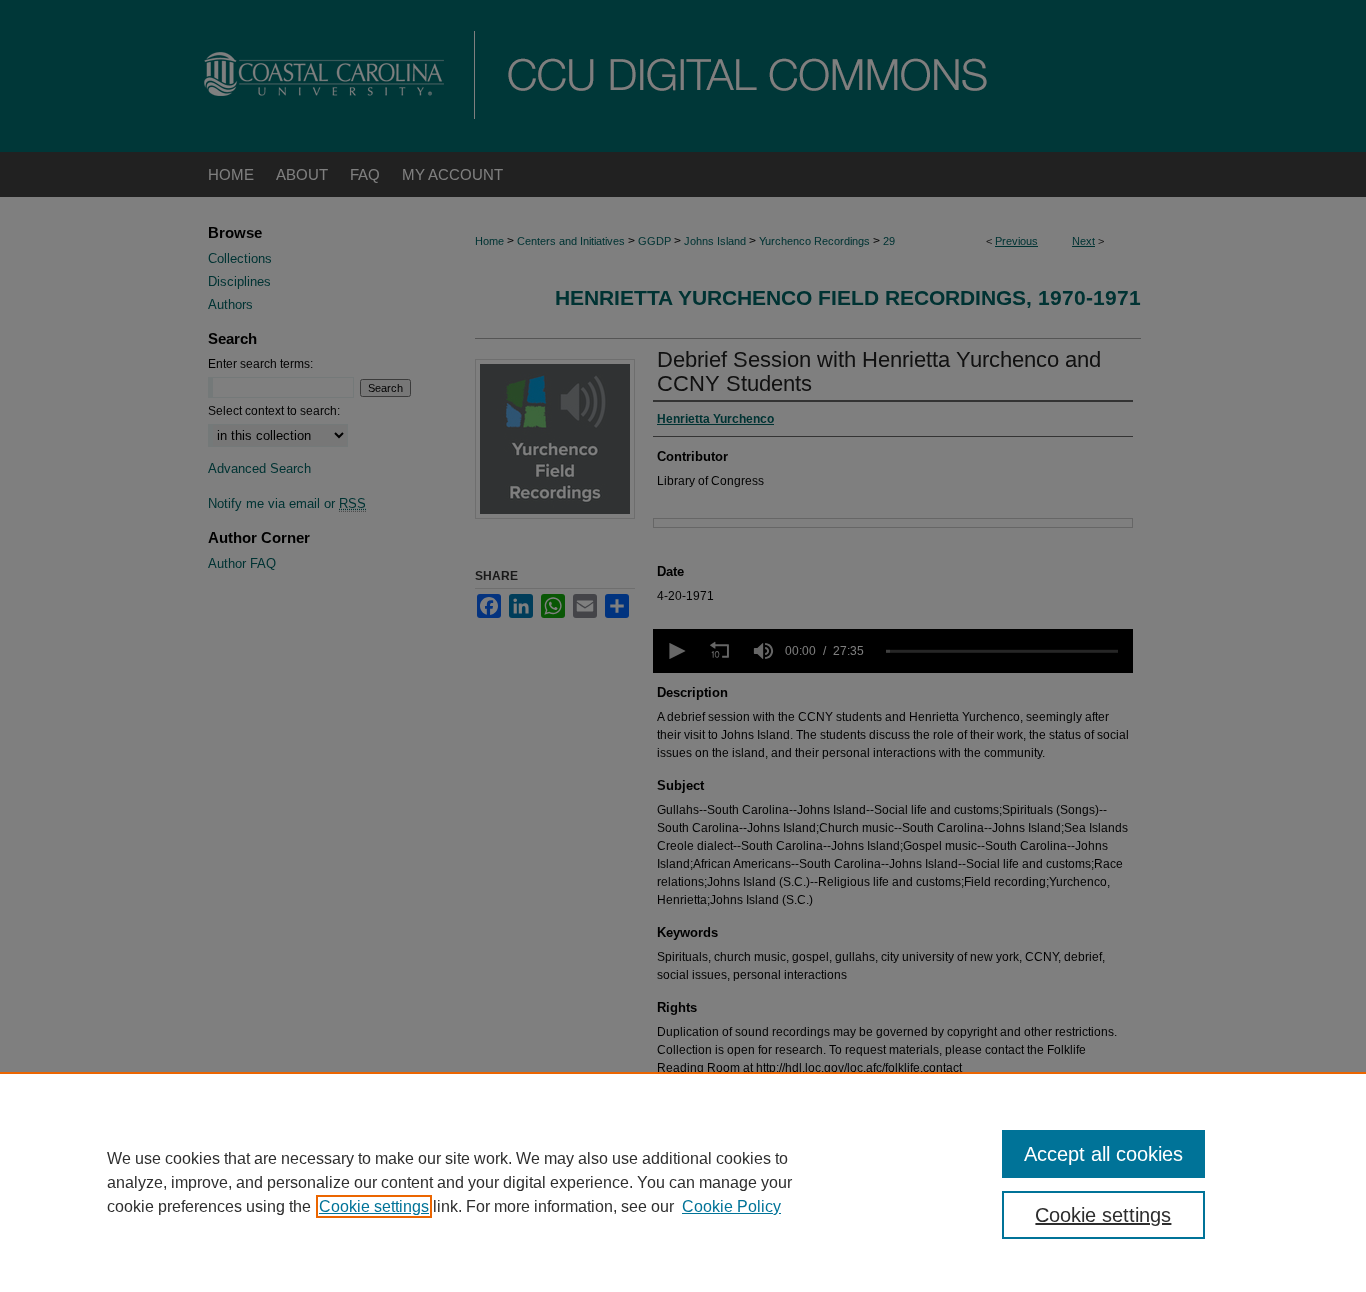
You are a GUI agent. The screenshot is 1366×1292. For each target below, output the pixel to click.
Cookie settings (374, 1206)
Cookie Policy (731, 1206)
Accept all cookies (1103, 1154)
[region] (683, 1182)
